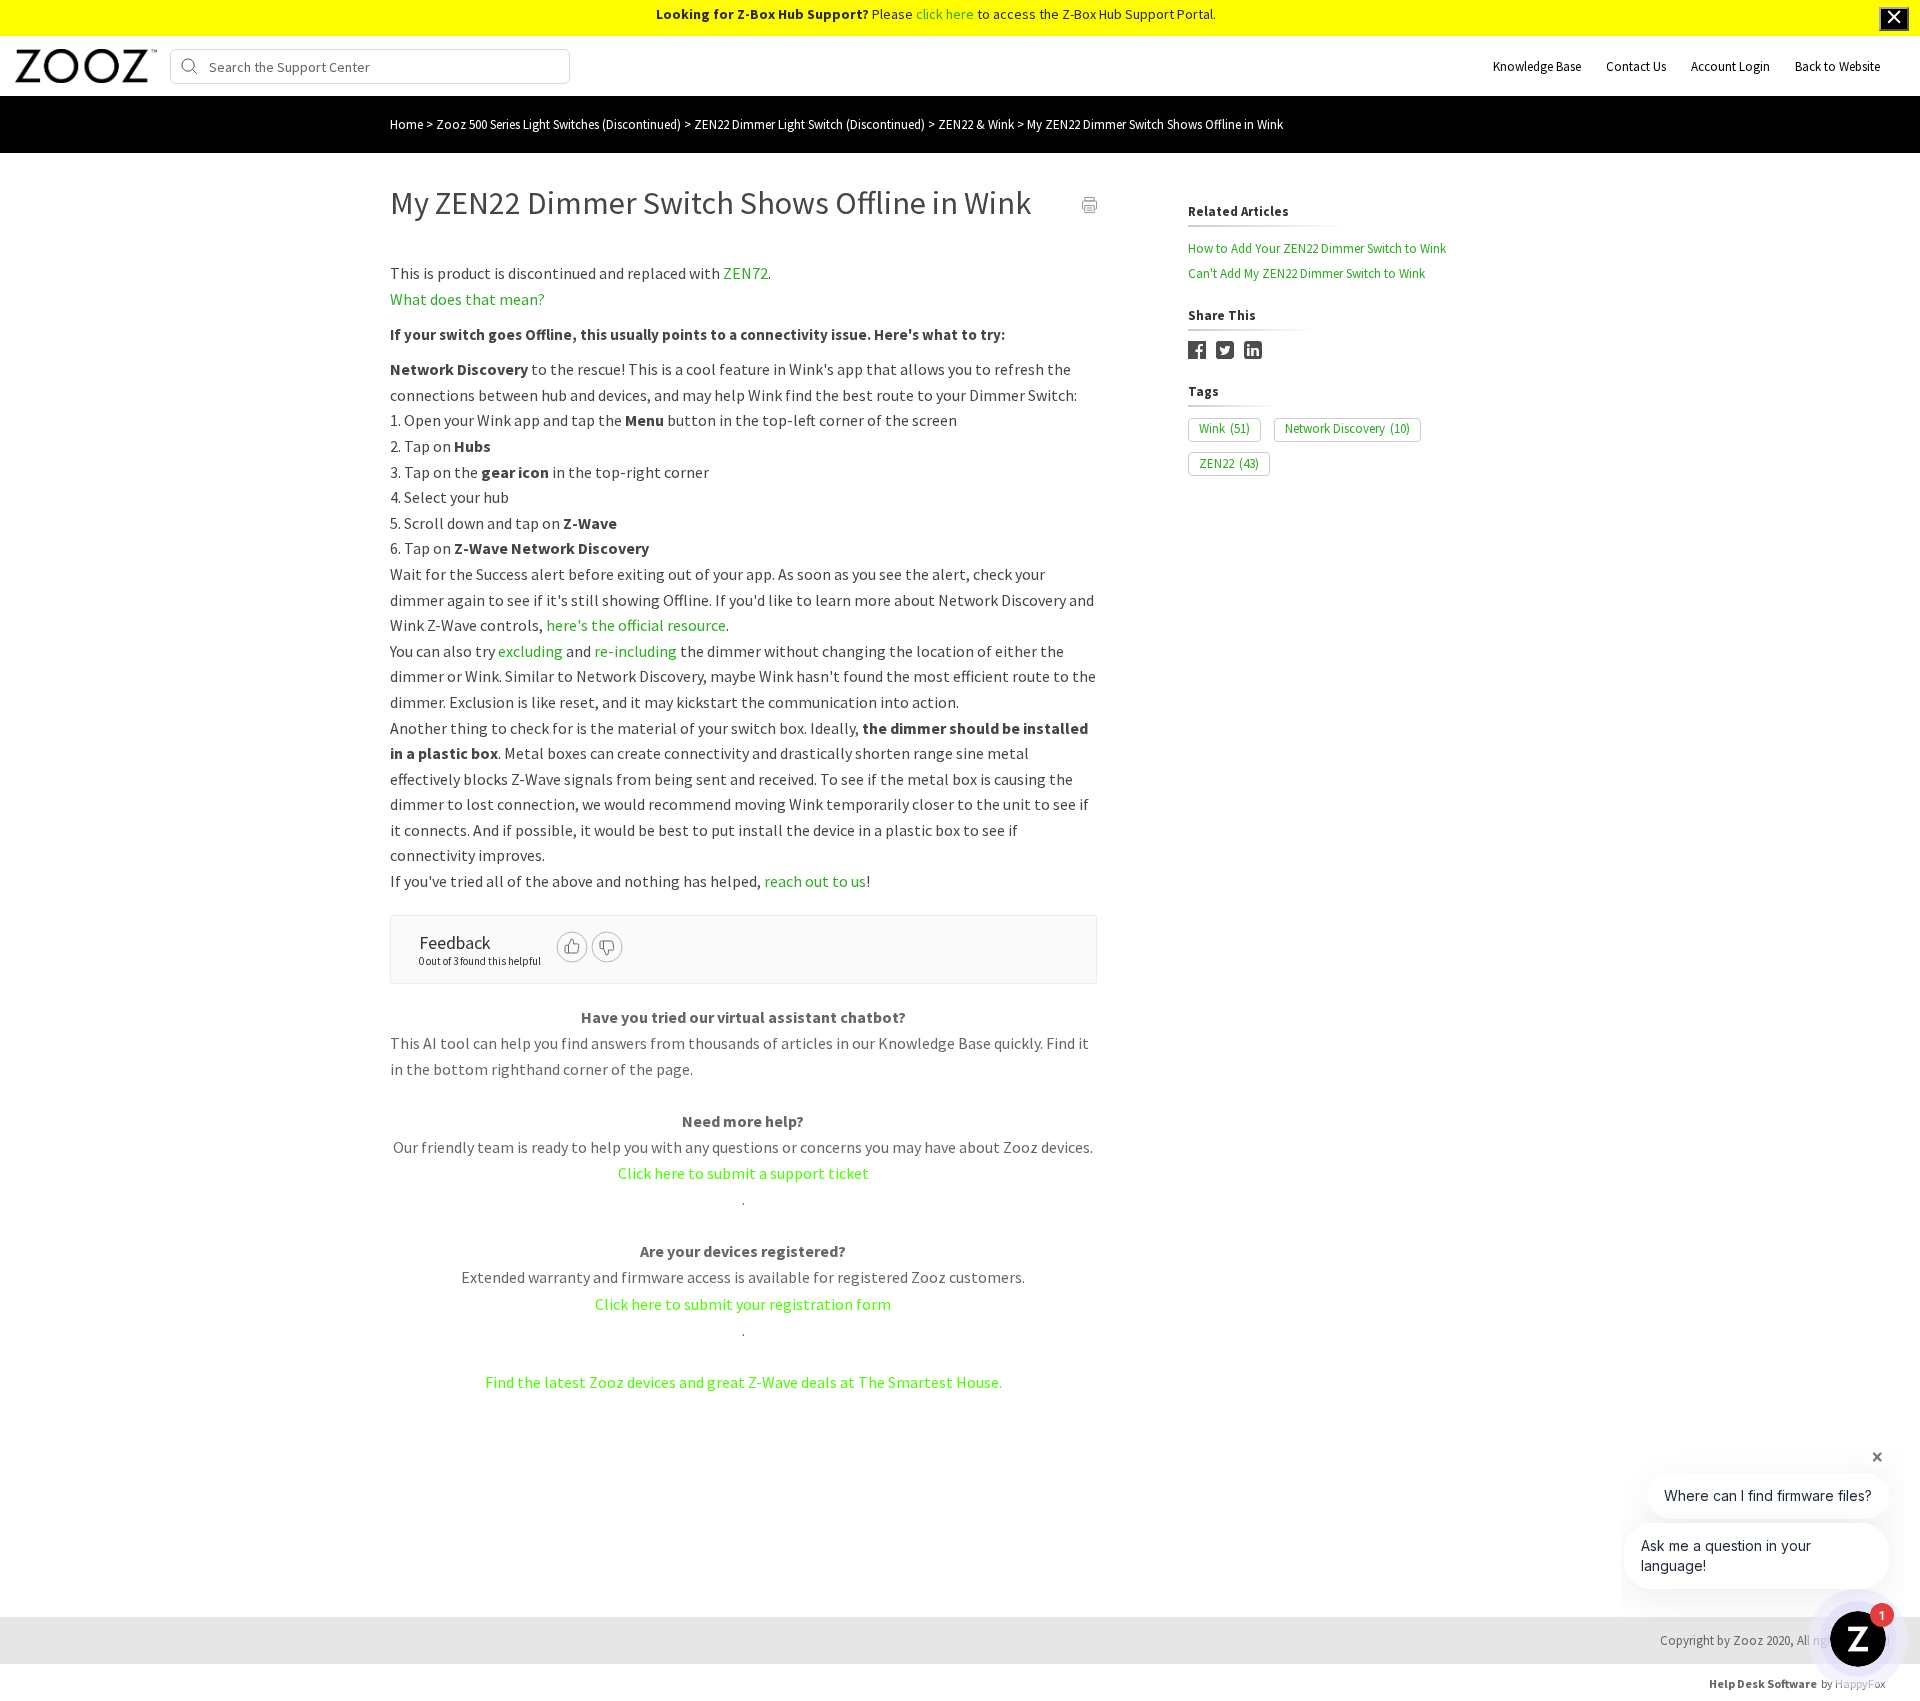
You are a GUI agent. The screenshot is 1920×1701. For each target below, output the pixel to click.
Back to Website (1837, 66)
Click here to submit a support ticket (743, 1173)
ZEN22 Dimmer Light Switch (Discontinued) (811, 124)
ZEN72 (745, 273)
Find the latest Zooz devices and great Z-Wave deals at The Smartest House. (743, 1382)
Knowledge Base (1537, 66)
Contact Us (1636, 66)
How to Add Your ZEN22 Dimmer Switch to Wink (1317, 248)
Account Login (1730, 66)
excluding (530, 651)
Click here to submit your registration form (743, 1304)
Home (406, 124)
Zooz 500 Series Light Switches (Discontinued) (560, 124)
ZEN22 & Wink (977, 124)
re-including (635, 651)
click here (945, 14)
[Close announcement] (1894, 19)
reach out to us (815, 881)
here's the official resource (636, 625)
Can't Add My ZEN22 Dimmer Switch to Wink (1306, 273)
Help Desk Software (1763, 1683)
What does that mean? (467, 299)
